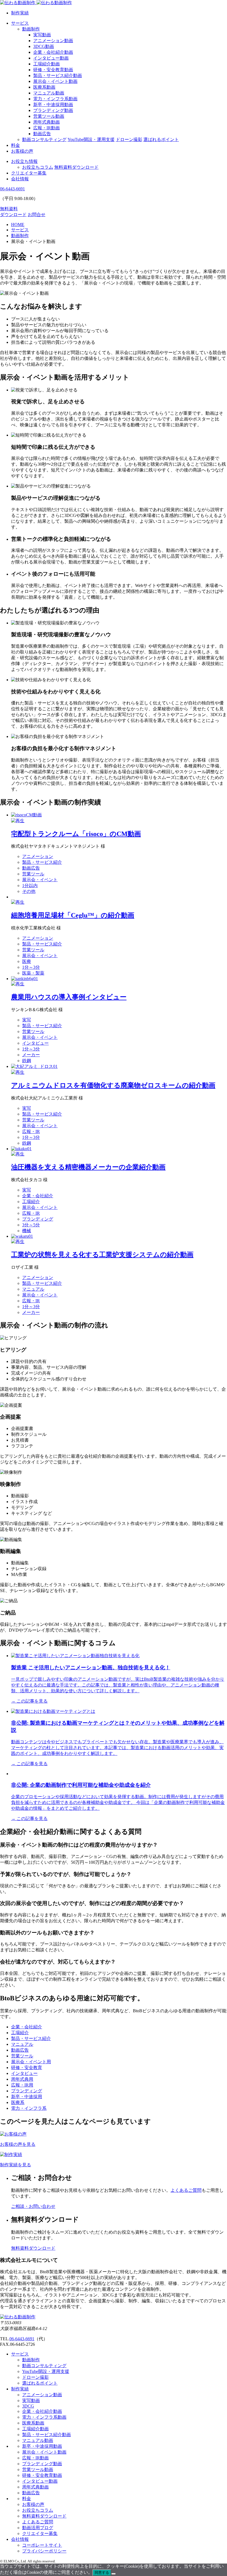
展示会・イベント (40, 880)
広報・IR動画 (47, 128)
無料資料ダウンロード (76, 167)
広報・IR (31, 1131)
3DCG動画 (44, 46)
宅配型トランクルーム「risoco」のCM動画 (76, 834)
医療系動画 (44, 87)
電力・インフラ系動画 (55, 99)
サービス (20, 23)
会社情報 (20, 179)
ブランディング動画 (53, 110)
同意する (102, 2573)
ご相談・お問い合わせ (33, 2206)
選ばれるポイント (161, 139)
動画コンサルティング (44, 139)
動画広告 (42, 134)
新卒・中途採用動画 (53, 105)
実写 (27, 1020)
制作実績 (20, 13)
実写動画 (42, 35)
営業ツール (33, 874)
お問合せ (37, 215)
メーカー (31, 1055)
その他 (29, 891)
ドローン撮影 (129, 139)
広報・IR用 (22, 2085)
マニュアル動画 (49, 93)
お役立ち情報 (24, 161)
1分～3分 (31, 967)
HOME (18, 225)
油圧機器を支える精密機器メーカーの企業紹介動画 (88, 1167)
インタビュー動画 (51, 58)
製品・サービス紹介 (42, 862)
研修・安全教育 (27, 2068)
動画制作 (31, 29)
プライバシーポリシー (44, 2551)
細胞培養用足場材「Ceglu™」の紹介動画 (73, 915)
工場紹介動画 (47, 64)
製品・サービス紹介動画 (58, 75)
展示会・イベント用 (31, 2062)
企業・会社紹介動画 (53, 52)
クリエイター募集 (29, 173)
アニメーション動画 (53, 41)
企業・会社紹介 (38, 1196)
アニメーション (38, 856)
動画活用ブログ (38, 2528)
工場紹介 (31, 1202)
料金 (16, 145)
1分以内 (30, 885)
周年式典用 (22, 2079)
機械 (27, 1231)
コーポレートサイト (42, 2545)
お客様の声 (22, 151)
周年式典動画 (47, 122)
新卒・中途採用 (27, 2097)
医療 (27, 961)
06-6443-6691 (22, 2339)
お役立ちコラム (38, 167)
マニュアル (33, 1289)
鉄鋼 (27, 1061)
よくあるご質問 (186, 2190)
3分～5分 (31, 1225)
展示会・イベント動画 (55, 81)
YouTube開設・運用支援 (91, 139)
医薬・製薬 (33, 973)
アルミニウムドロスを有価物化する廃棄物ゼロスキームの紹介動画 (113, 1085)
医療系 (18, 2102)
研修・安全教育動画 (53, 70)
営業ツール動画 (49, 116)
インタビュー (35, 1043)
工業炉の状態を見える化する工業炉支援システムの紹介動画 (102, 1255)
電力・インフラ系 (29, 2108)
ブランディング (38, 1219)
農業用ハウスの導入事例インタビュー (69, 997)
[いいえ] (114, 2574)
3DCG (28, 2406)
